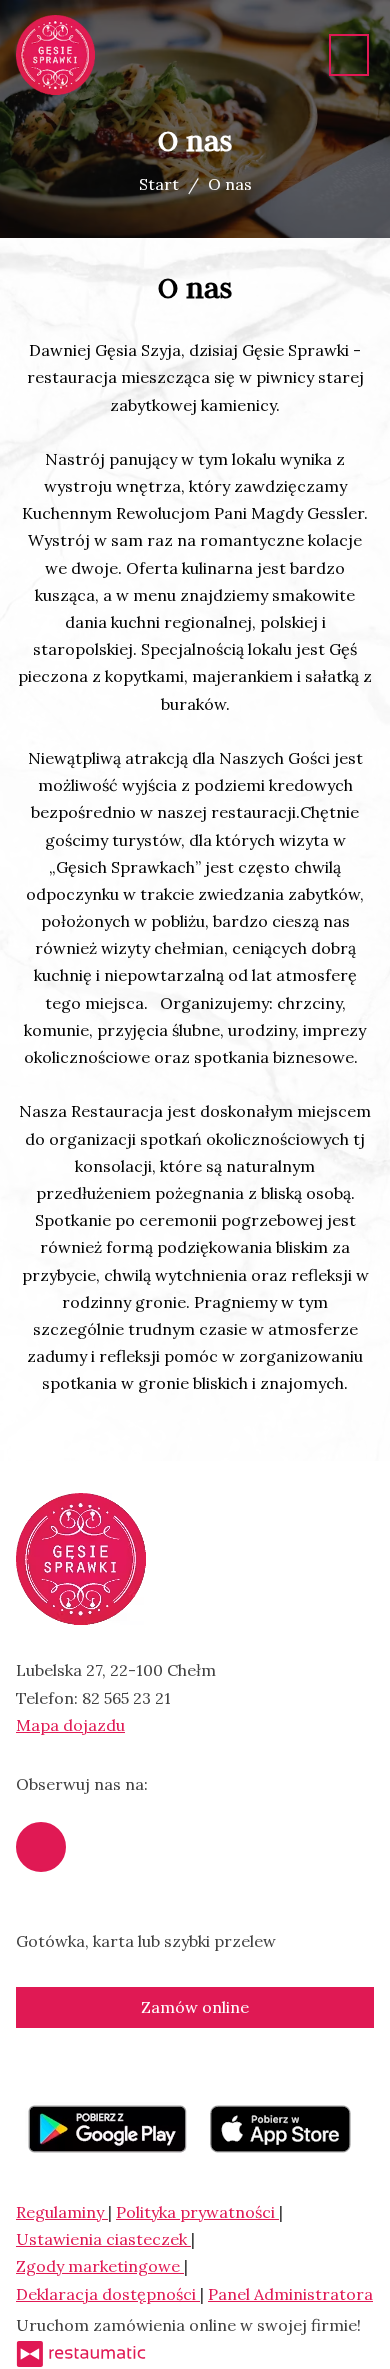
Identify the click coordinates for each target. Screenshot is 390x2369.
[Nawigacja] (349, 54)
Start (159, 184)
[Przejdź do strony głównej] (55, 55)
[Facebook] (41, 1847)
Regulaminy (62, 2212)
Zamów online (195, 2007)
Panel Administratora (290, 2294)
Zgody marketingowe (100, 2266)
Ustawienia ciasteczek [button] (103, 2239)
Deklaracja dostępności (108, 2294)
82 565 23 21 (126, 1698)
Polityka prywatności (197, 2212)
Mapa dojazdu (70, 1725)
